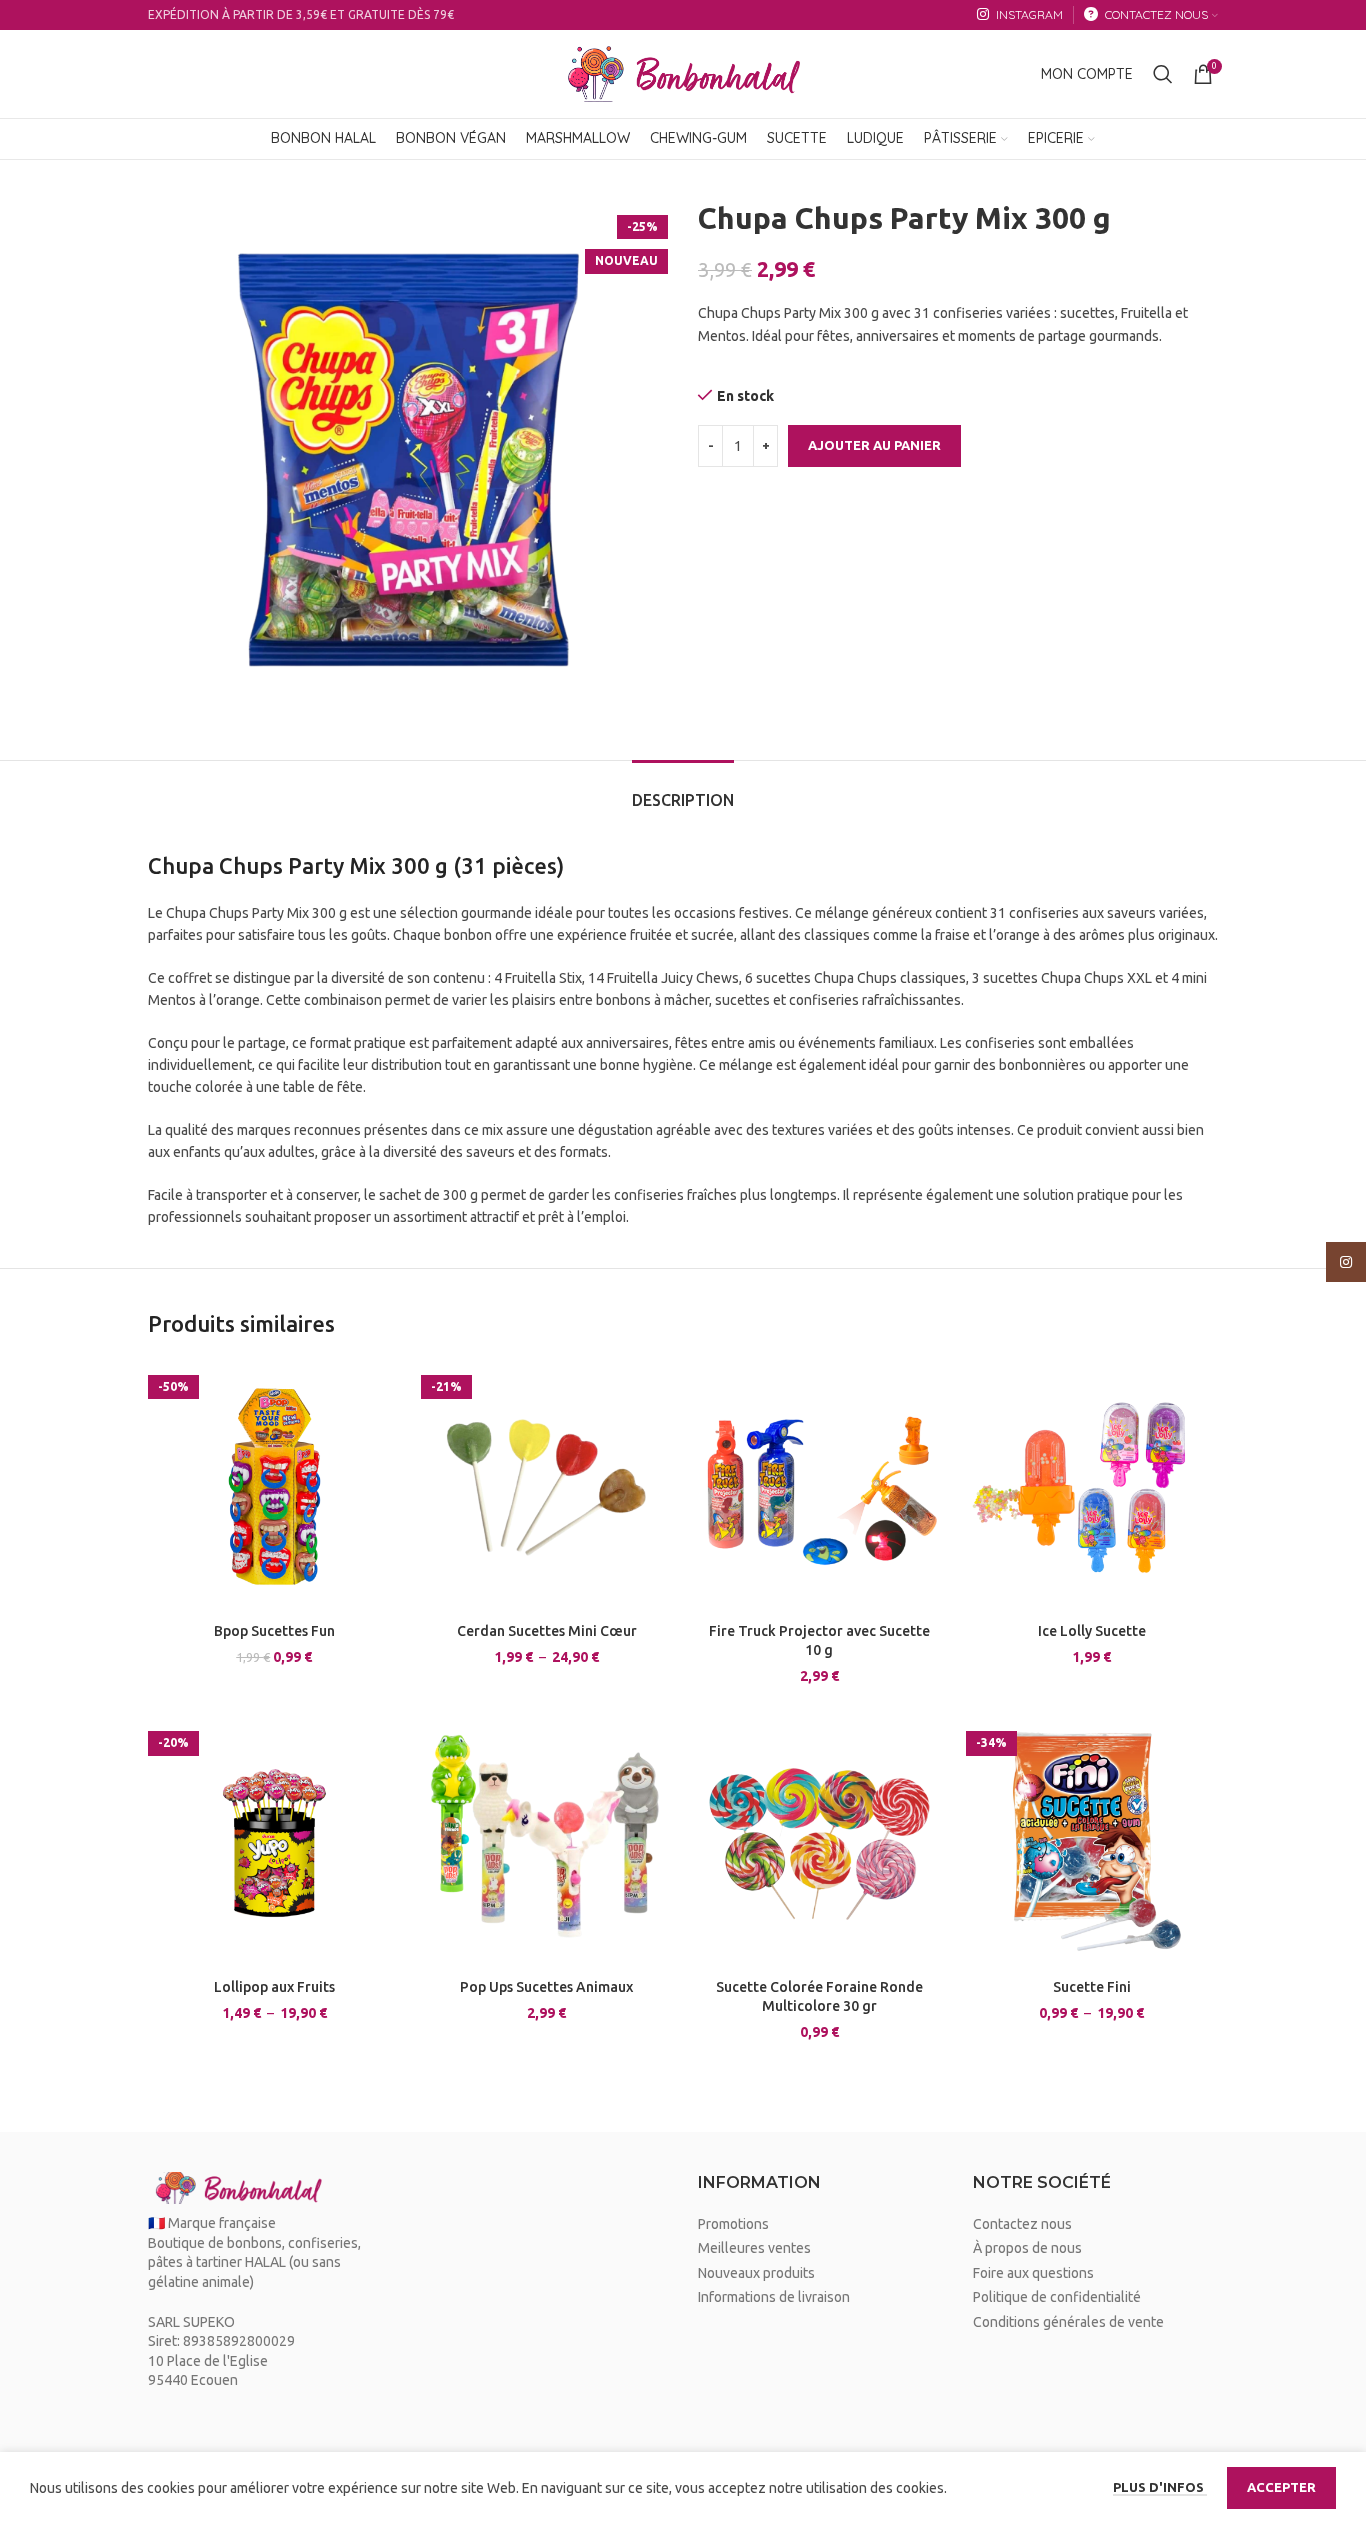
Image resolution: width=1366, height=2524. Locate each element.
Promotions (733, 2224)
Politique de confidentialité (1057, 2297)
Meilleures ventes (754, 2248)
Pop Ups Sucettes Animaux (546, 1987)
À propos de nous (1027, 2248)
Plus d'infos (1160, 2487)
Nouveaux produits (756, 2273)
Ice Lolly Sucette (1092, 1631)
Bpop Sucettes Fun (274, 1631)
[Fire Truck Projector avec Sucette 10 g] (819, 1486)
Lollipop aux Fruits (274, 1987)
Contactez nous (1022, 2224)
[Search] (1163, 74)
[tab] (683, 790)
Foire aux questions (1033, 2273)
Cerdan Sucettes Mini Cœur (547, 1631)
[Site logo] (683, 73)
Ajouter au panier (874, 445)
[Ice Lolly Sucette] (1092, 1486)
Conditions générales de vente (1068, 2322)
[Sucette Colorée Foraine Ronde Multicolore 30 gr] (819, 1842)
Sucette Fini (1092, 1987)
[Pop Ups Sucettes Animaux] (547, 1842)
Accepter (1281, 2487)
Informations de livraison (774, 2297)
